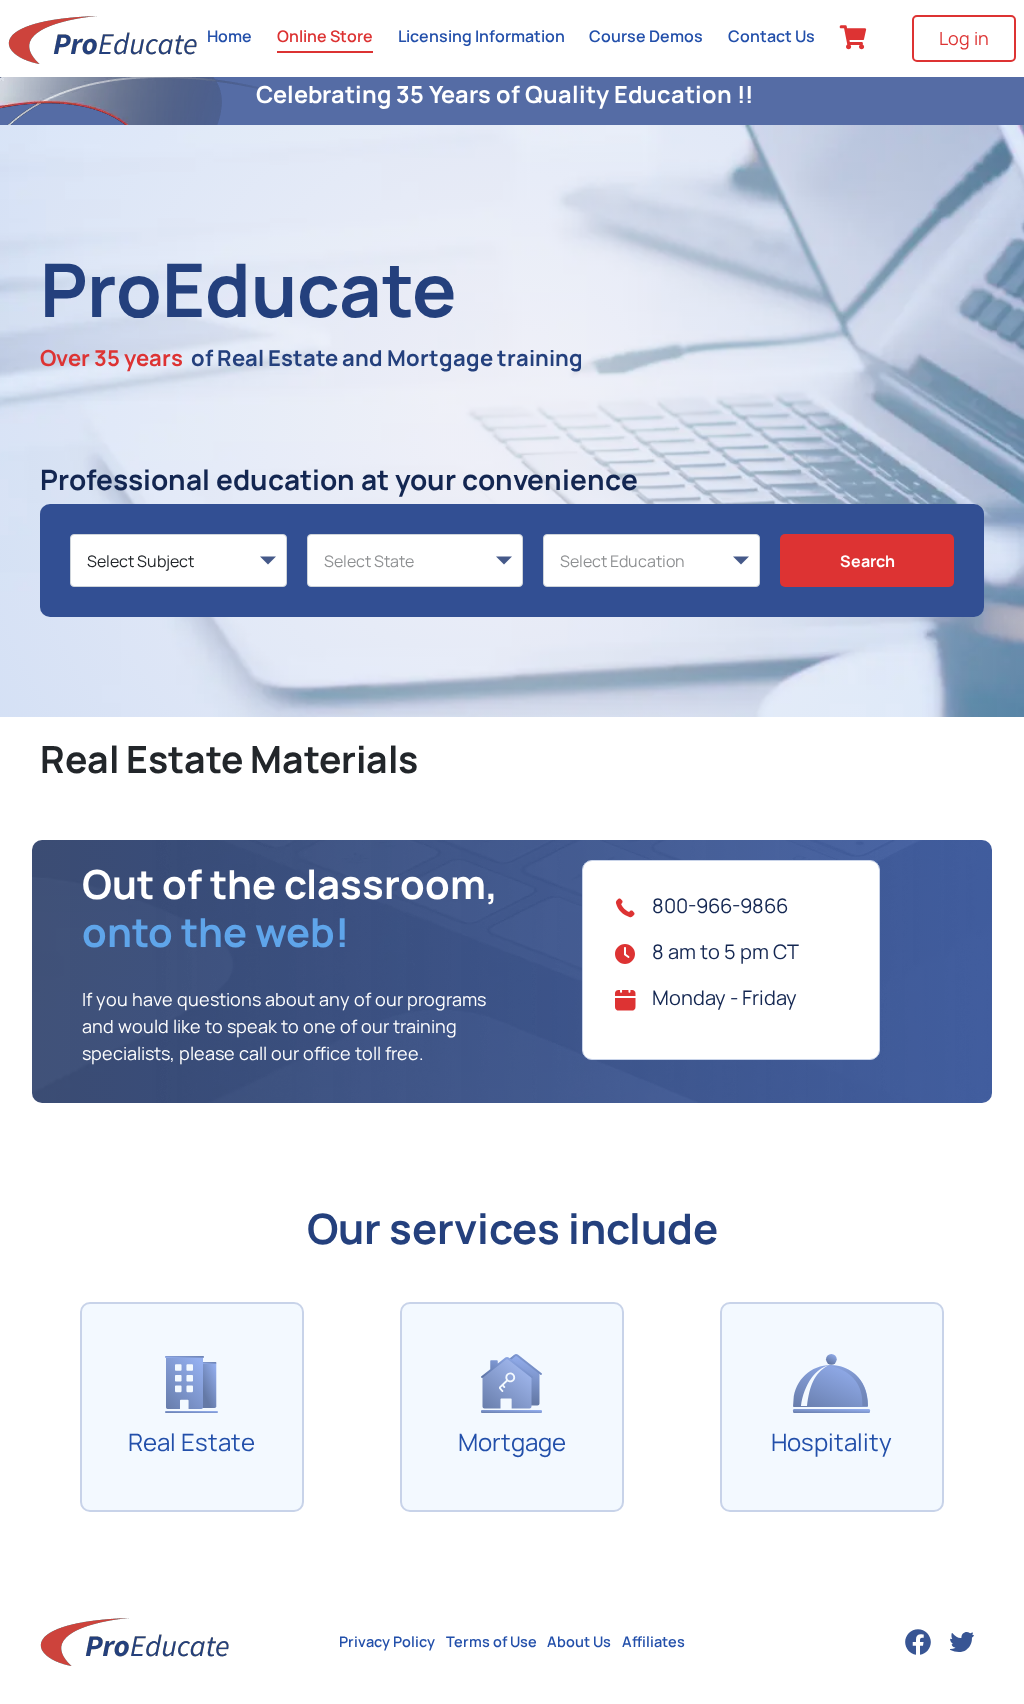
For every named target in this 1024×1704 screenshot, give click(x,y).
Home (229, 36)
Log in (964, 38)
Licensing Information (481, 36)
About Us (579, 1641)
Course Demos (646, 36)
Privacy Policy (387, 1641)
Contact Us (771, 36)
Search (867, 561)
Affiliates (653, 1641)
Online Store (325, 36)
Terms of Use (491, 1641)
